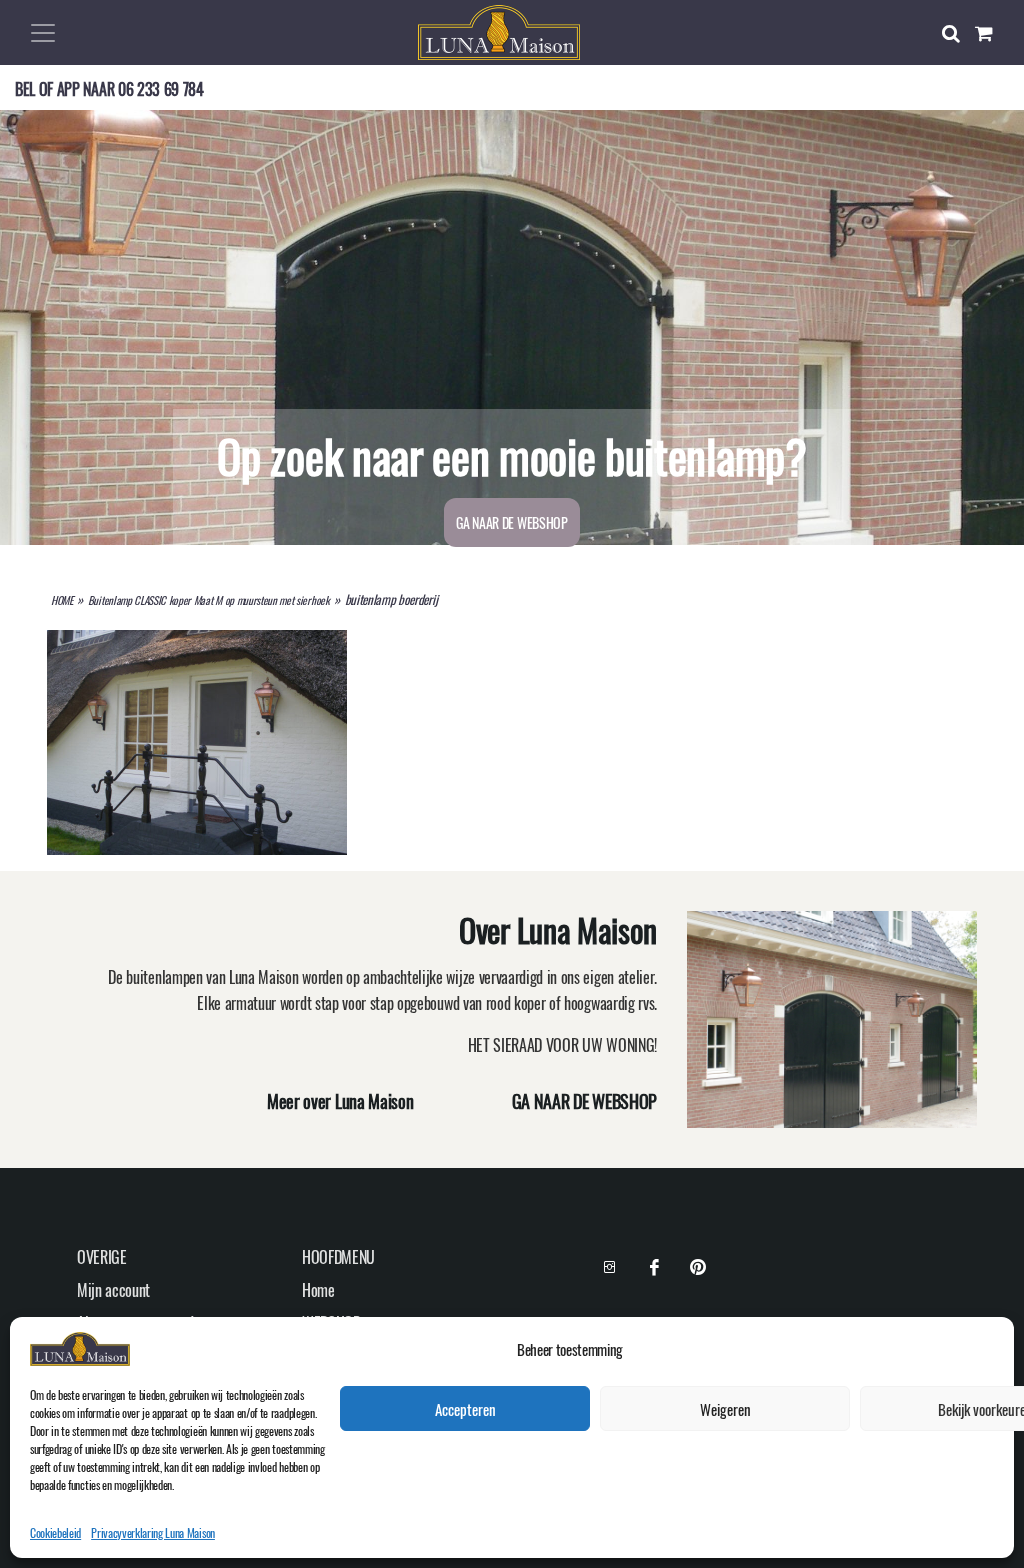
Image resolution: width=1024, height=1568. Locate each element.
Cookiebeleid (55, 1532)
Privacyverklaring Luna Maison (153, 1532)
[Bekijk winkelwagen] (992, 33)
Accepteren (465, 1409)
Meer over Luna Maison (340, 1101)
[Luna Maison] (499, 30)
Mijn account (113, 1290)
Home (318, 1290)
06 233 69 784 (161, 89)
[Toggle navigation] (43, 33)
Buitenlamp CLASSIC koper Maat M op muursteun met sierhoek (209, 600)
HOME (62, 600)
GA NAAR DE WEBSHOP (511, 522)
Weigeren (725, 1409)
